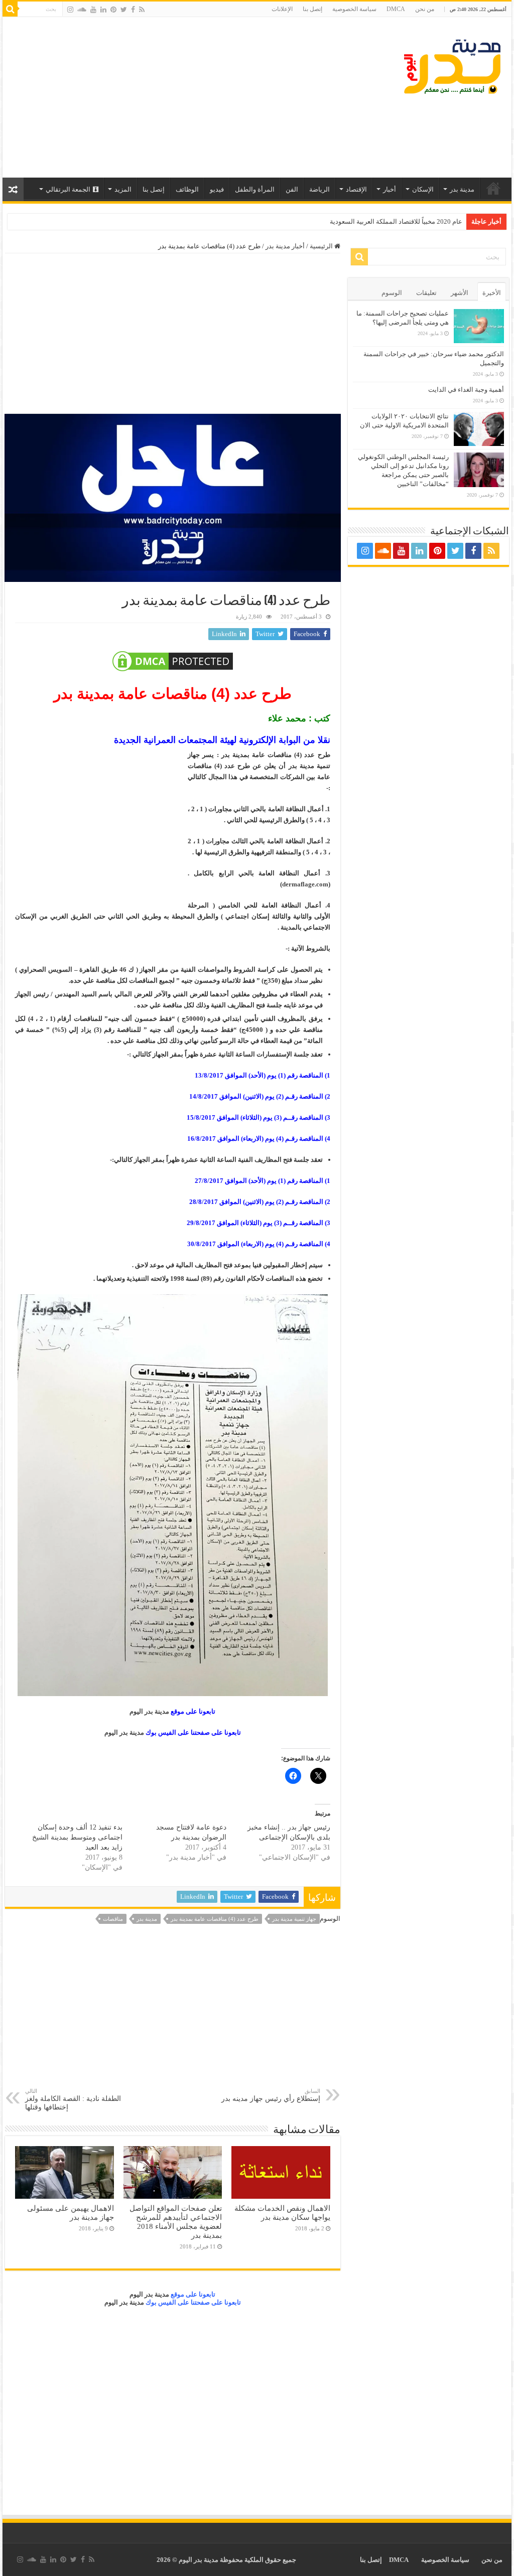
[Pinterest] (113, 10)
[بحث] (10, 9)
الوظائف (187, 189)
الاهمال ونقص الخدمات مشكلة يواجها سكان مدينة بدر (282, 2213)
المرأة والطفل (255, 189)
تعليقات (426, 293)
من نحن (425, 9)
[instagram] (70, 10)
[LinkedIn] (103, 10)
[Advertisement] (193, 97)
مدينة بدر (462, 189)
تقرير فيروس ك (441, 221)
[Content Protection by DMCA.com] (172, 661)
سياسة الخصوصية (354, 9)
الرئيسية (493, 188)
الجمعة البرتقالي (68, 189)
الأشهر (460, 293)
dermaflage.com (305, 884)
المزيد (123, 189)
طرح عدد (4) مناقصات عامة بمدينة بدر (215, 1919)
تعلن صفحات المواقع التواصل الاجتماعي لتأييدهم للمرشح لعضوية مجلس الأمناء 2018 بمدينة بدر (176, 2222)
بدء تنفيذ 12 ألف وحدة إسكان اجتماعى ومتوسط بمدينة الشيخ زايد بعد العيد (77, 1837)
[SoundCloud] (82, 10)
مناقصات (113, 1919)
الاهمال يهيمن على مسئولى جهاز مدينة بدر (71, 2213)
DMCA (396, 9)
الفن (292, 189)
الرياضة (319, 189)
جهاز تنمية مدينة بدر (294, 1919)
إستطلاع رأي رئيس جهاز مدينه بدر (271, 2095)
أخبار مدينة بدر (285, 246)
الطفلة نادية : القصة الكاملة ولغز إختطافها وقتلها (73, 2099)
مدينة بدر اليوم (149, 1711)
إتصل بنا (312, 9)
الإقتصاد (356, 189)
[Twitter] (124, 10)
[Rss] (142, 10)
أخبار (390, 189)
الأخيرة (492, 293)
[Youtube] (93, 10)
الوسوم (392, 293)
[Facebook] (133, 10)
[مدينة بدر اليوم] (452, 65)
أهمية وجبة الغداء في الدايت (466, 390)
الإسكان (423, 189)
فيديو (217, 189)
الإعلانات (282, 9)
